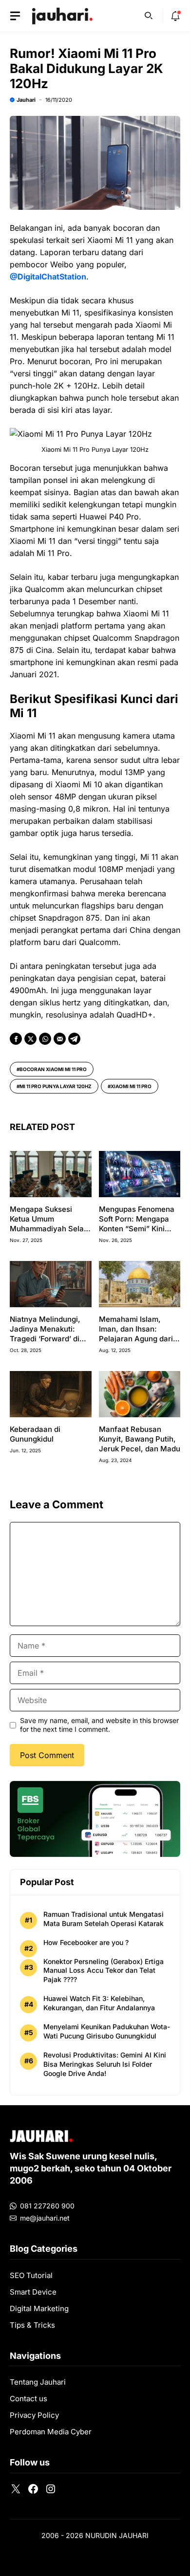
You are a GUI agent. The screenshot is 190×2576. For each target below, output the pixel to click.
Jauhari (26, 100)
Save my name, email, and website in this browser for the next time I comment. (99, 1725)
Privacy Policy (34, 2415)
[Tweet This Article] (30, 1039)
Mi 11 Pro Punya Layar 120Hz (56, 1086)
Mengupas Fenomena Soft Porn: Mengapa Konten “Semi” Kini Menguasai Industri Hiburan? (137, 1229)
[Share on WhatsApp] (45, 1039)
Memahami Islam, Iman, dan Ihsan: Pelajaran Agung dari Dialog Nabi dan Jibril (136, 1334)
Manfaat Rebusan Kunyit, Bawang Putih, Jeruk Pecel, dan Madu (140, 1439)
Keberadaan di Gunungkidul (35, 1434)
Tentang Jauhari (38, 2382)
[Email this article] (60, 1039)
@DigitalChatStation (48, 277)
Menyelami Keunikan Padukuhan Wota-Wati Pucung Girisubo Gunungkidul (107, 2031)
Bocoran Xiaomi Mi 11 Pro (53, 1069)
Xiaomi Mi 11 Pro (131, 1086)
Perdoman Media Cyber (51, 2432)
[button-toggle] (15, 16)
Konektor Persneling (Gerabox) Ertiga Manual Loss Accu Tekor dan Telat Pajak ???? (104, 1971)
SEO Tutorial (31, 2275)
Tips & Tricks (32, 2325)
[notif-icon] (175, 16)
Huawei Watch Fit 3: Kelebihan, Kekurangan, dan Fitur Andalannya (99, 2003)
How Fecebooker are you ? (86, 1942)
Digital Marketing (39, 2308)
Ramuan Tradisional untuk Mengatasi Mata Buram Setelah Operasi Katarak (104, 1919)
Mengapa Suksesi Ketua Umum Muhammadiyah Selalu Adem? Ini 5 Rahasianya (50, 1229)
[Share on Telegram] (74, 1039)
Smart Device (33, 2292)
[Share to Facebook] (16, 1039)
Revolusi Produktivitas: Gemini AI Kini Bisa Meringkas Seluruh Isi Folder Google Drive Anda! (105, 2064)
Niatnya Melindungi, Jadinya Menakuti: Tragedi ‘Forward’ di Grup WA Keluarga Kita (50, 1334)
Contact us (28, 2399)
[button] (149, 15)
